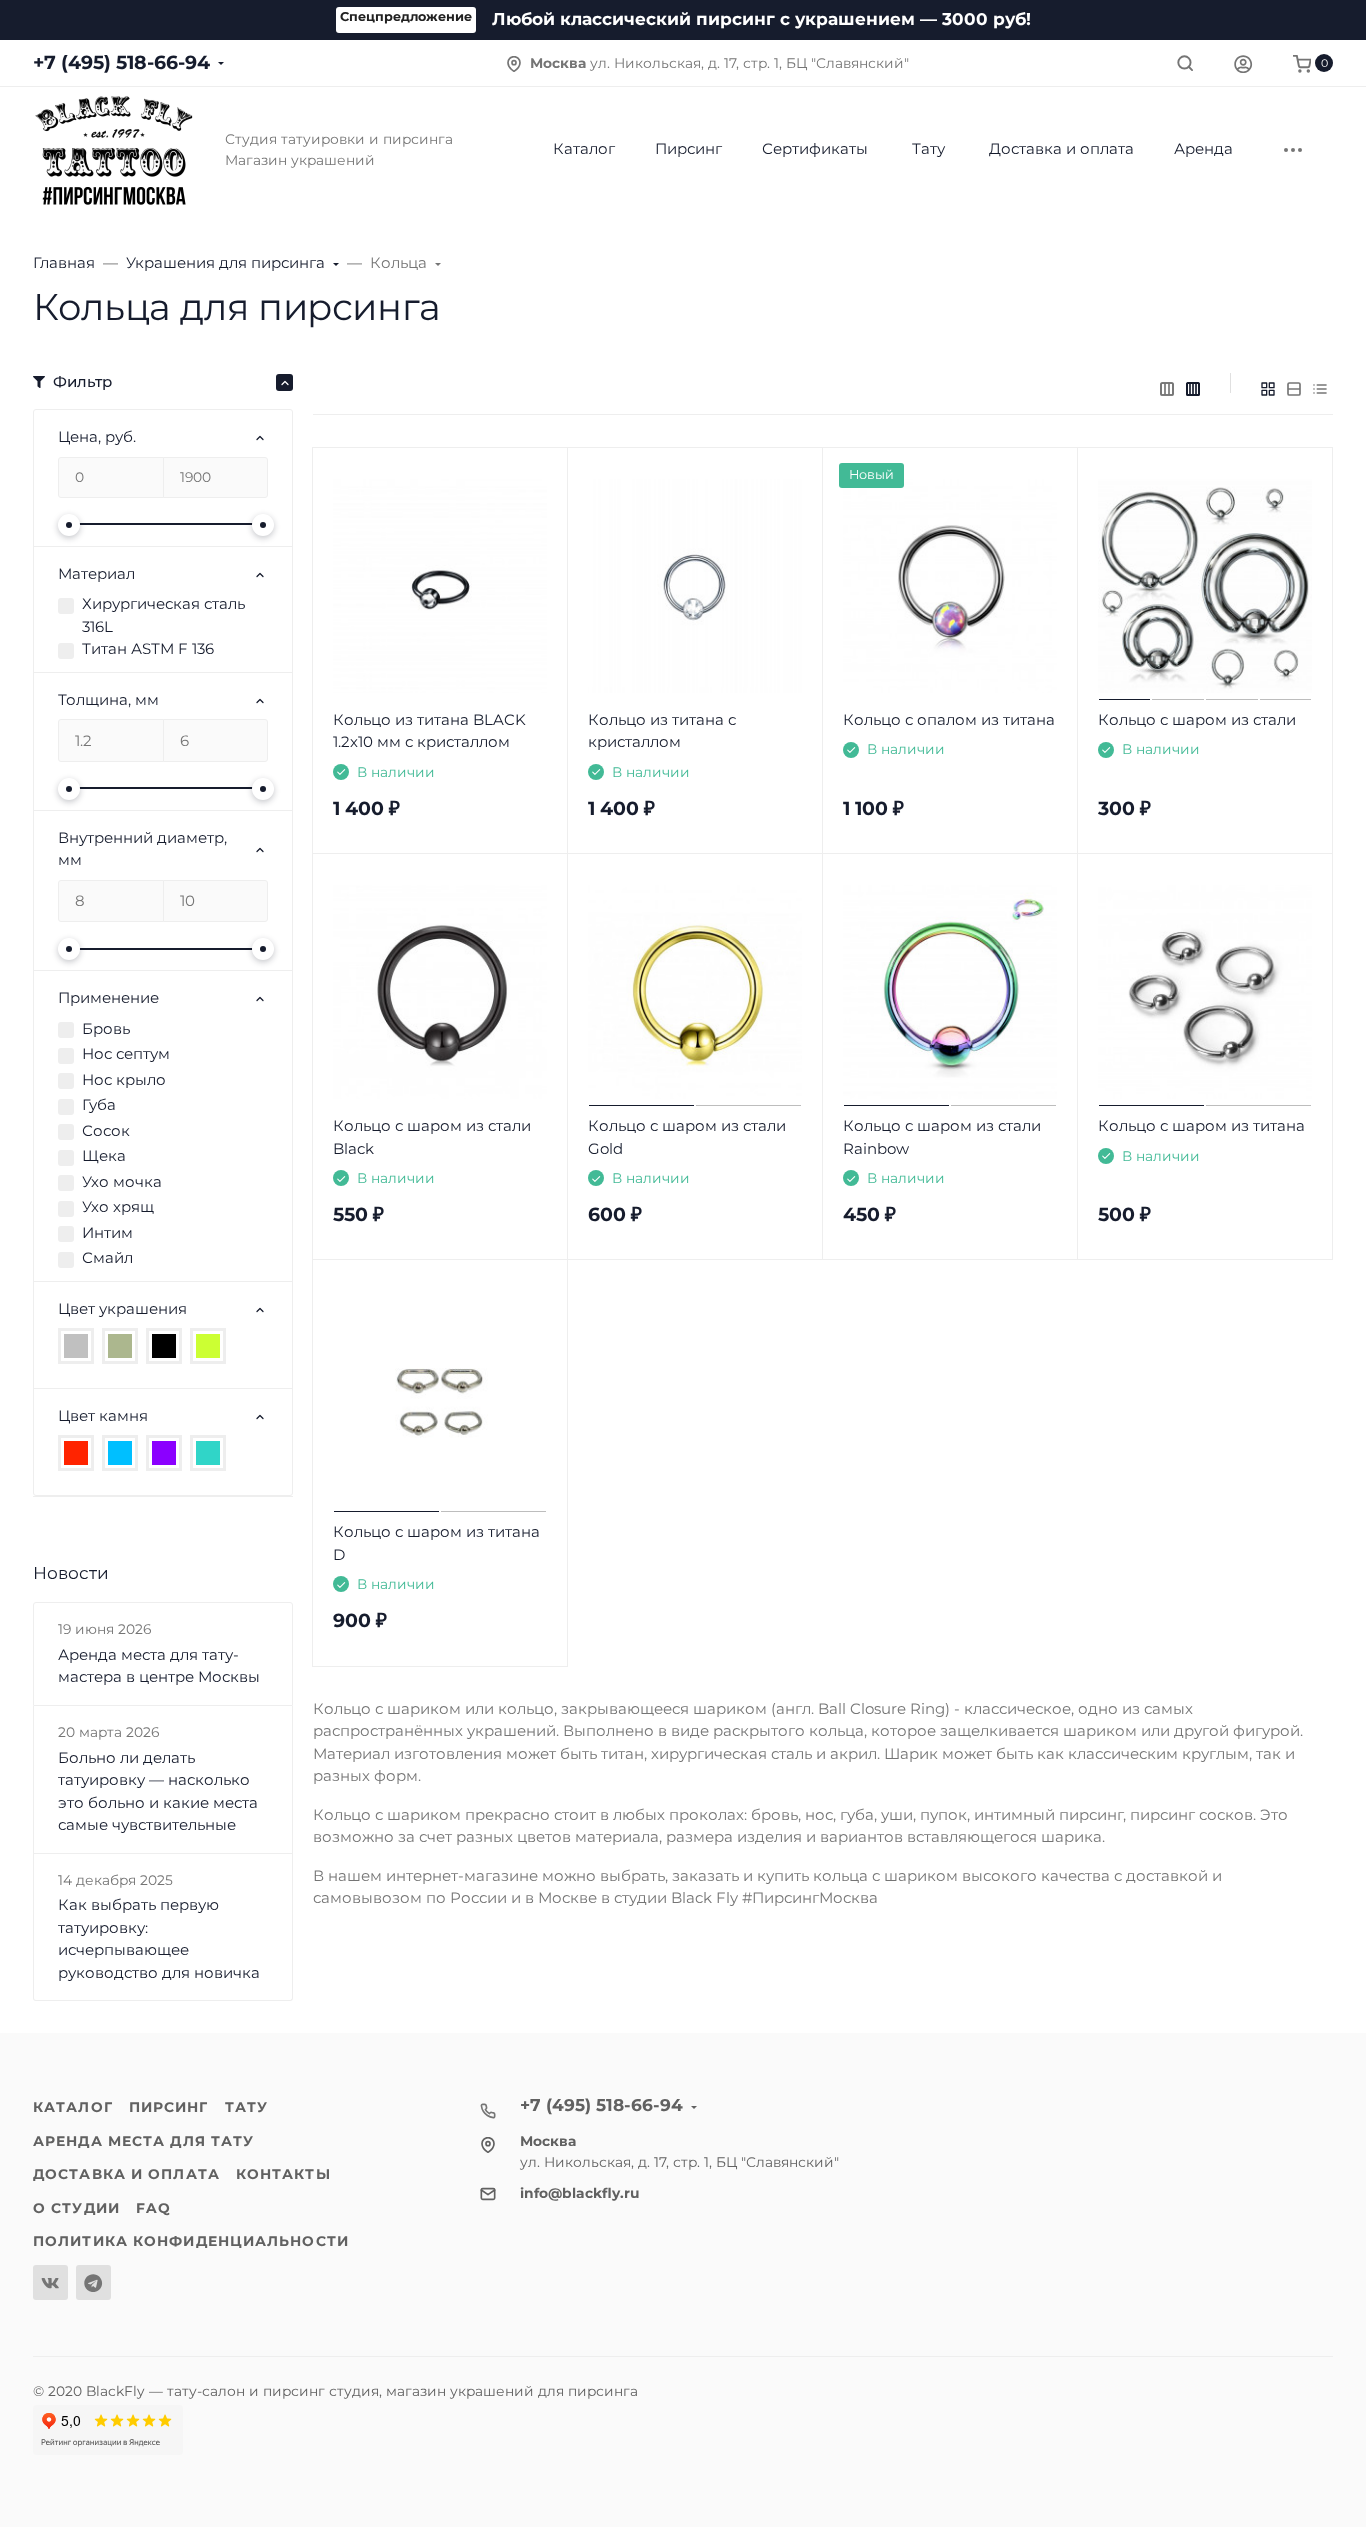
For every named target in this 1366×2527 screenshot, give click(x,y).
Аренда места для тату (143, 2141)
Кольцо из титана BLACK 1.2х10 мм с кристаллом (429, 731)
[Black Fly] (113, 149)
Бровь (106, 1028)
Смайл (107, 1257)
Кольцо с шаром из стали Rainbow (942, 1137)
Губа (99, 1104)
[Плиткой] (1268, 389)
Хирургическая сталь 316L (163, 615)
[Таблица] (1320, 389)
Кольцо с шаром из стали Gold (687, 1137)
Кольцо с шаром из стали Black (432, 1137)
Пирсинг (169, 2107)
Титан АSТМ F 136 (148, 648)
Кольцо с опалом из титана (949, 719)
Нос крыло (124, 1079)
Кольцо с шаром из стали (1197, 719)
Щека (104, 1155)
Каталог (73, 2107)
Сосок (106, 1130)
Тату (246, 2107)
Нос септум (126, 1053)
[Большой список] (1193, 389)
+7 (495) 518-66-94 (121, 62)
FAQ (153, 2208)
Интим (107, 1232)
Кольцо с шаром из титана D (436, 1543)
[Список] (1294, 389)
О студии (76, 2208)
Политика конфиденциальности (191, 2241)
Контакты (283, 2174)
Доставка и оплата (126, 2174)
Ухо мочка (122, 1181)
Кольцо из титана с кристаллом (662, 731)
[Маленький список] (1167, 389)
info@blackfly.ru (580, 2193)
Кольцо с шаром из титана (1201, 1125)
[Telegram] (93, 2282)
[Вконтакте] (50, 2282)
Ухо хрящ (118, 1206)
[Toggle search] (1185, 63)
